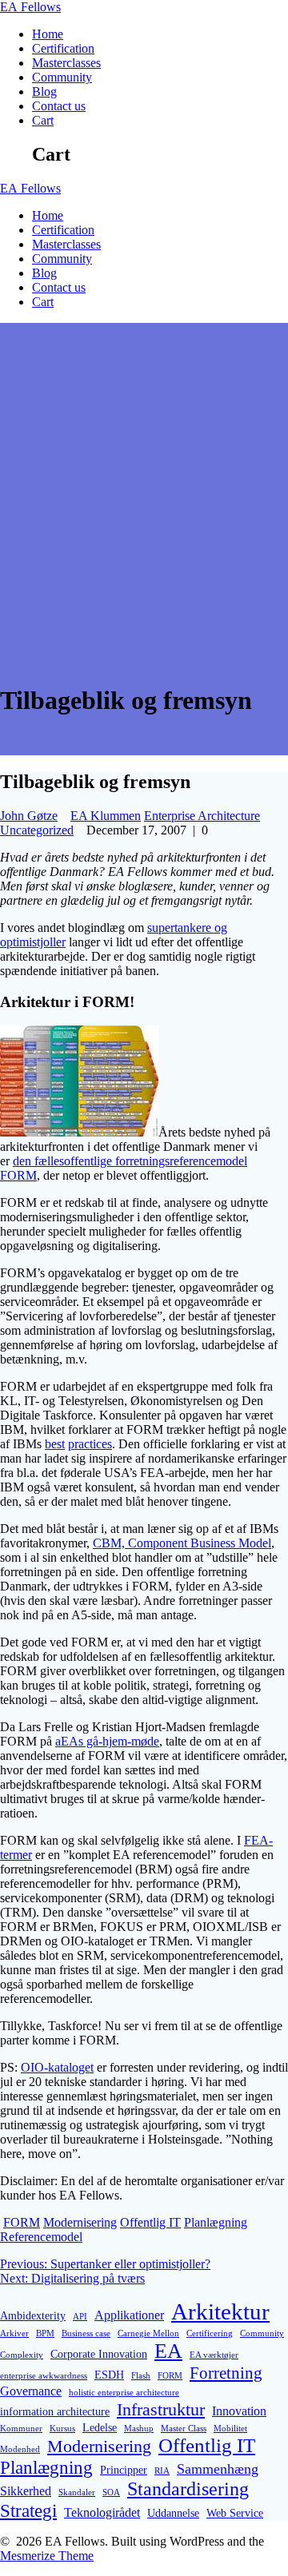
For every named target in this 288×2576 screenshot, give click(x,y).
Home (48, 34)
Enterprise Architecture (202, 816)
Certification (63, 48)
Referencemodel (41, 2237)
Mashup (139, 2429)
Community (62, 77)
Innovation (239, 2411)
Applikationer (129, 2315)
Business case (86, 2333)
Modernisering (80, 2222)
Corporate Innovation (99, 2354)
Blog (44, 92)
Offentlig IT (150, 2222)
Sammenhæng (218, 2469)
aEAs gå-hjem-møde (107, 1741)
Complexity (22, 2355)
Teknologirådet (102, 2512)
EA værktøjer (214, 2355)
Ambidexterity (33, 2315)
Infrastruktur (161, 2409)
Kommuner (21, 2429)
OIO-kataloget (57, 2067)
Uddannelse (173, 2513)
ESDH (109, 2375)
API (80, 2317)
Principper (124, 2470)
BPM (45, 2333)
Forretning (226, 2373)
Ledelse (100, 2427)
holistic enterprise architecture (124, 2393)
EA (30, 7)
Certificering (210, 2333)
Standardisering (188, 2489)
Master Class (184, 2429)
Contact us (59, 106)
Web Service (235, 2513)
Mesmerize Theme (47, 2556)
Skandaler (77, 2492)
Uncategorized (37, 830)
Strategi (28, 2510)
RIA (162, 2471)
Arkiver (14, 2333)
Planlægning (216, 2222)
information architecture (55, 2411)
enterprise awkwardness (44, 2376)
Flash (141, 2376)
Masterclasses (66, 63)
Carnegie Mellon (148, 2333)
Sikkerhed (26, 2491)
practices (90, 1444)
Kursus (62, 2429)
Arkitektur (220, 2311)
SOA (111, 2492)
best (55, 1444)
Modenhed (20, 2449)
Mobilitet (230, 2429)
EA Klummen (106, 816)
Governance (31, 2391)
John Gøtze (29, 816)
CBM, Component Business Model (182, 1543)
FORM (22, 2222)
